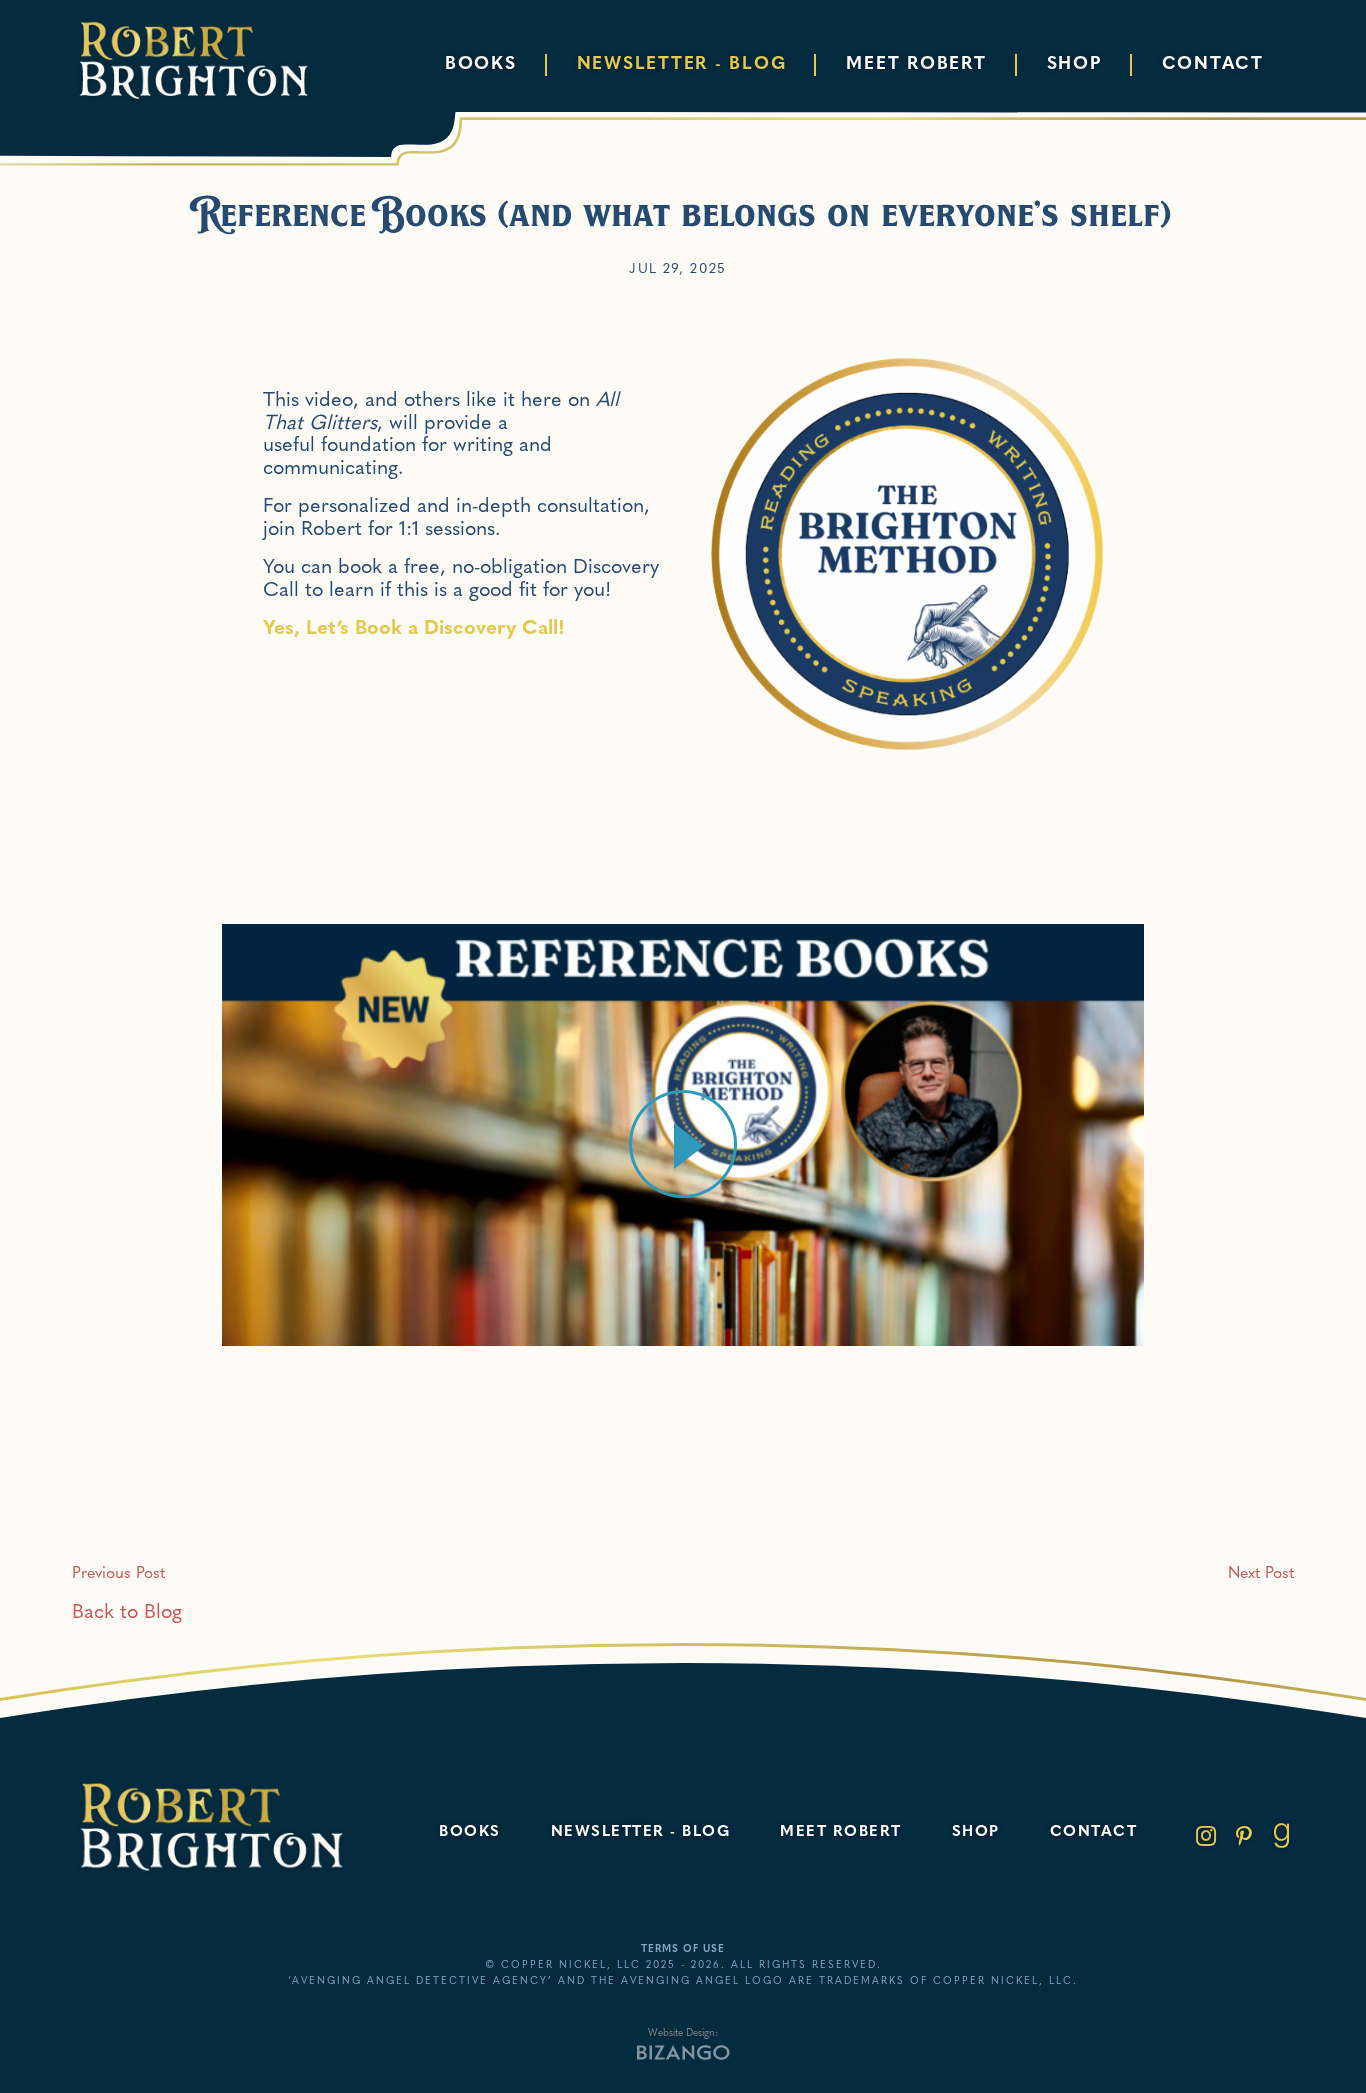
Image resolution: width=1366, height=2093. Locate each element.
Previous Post (118, 1574)
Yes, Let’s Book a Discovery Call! (414, 629)
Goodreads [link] (1282, 1836)
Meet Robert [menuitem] (916, 64)
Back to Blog (127, 1613)
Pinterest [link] (1244, 1836)
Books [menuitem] (481, 64)
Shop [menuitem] (1074, 64)
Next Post (1261, 1574)
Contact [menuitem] (1213, 64)
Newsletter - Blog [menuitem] (682, 64)
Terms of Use (683, 1949)
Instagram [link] (1206, 1836)
